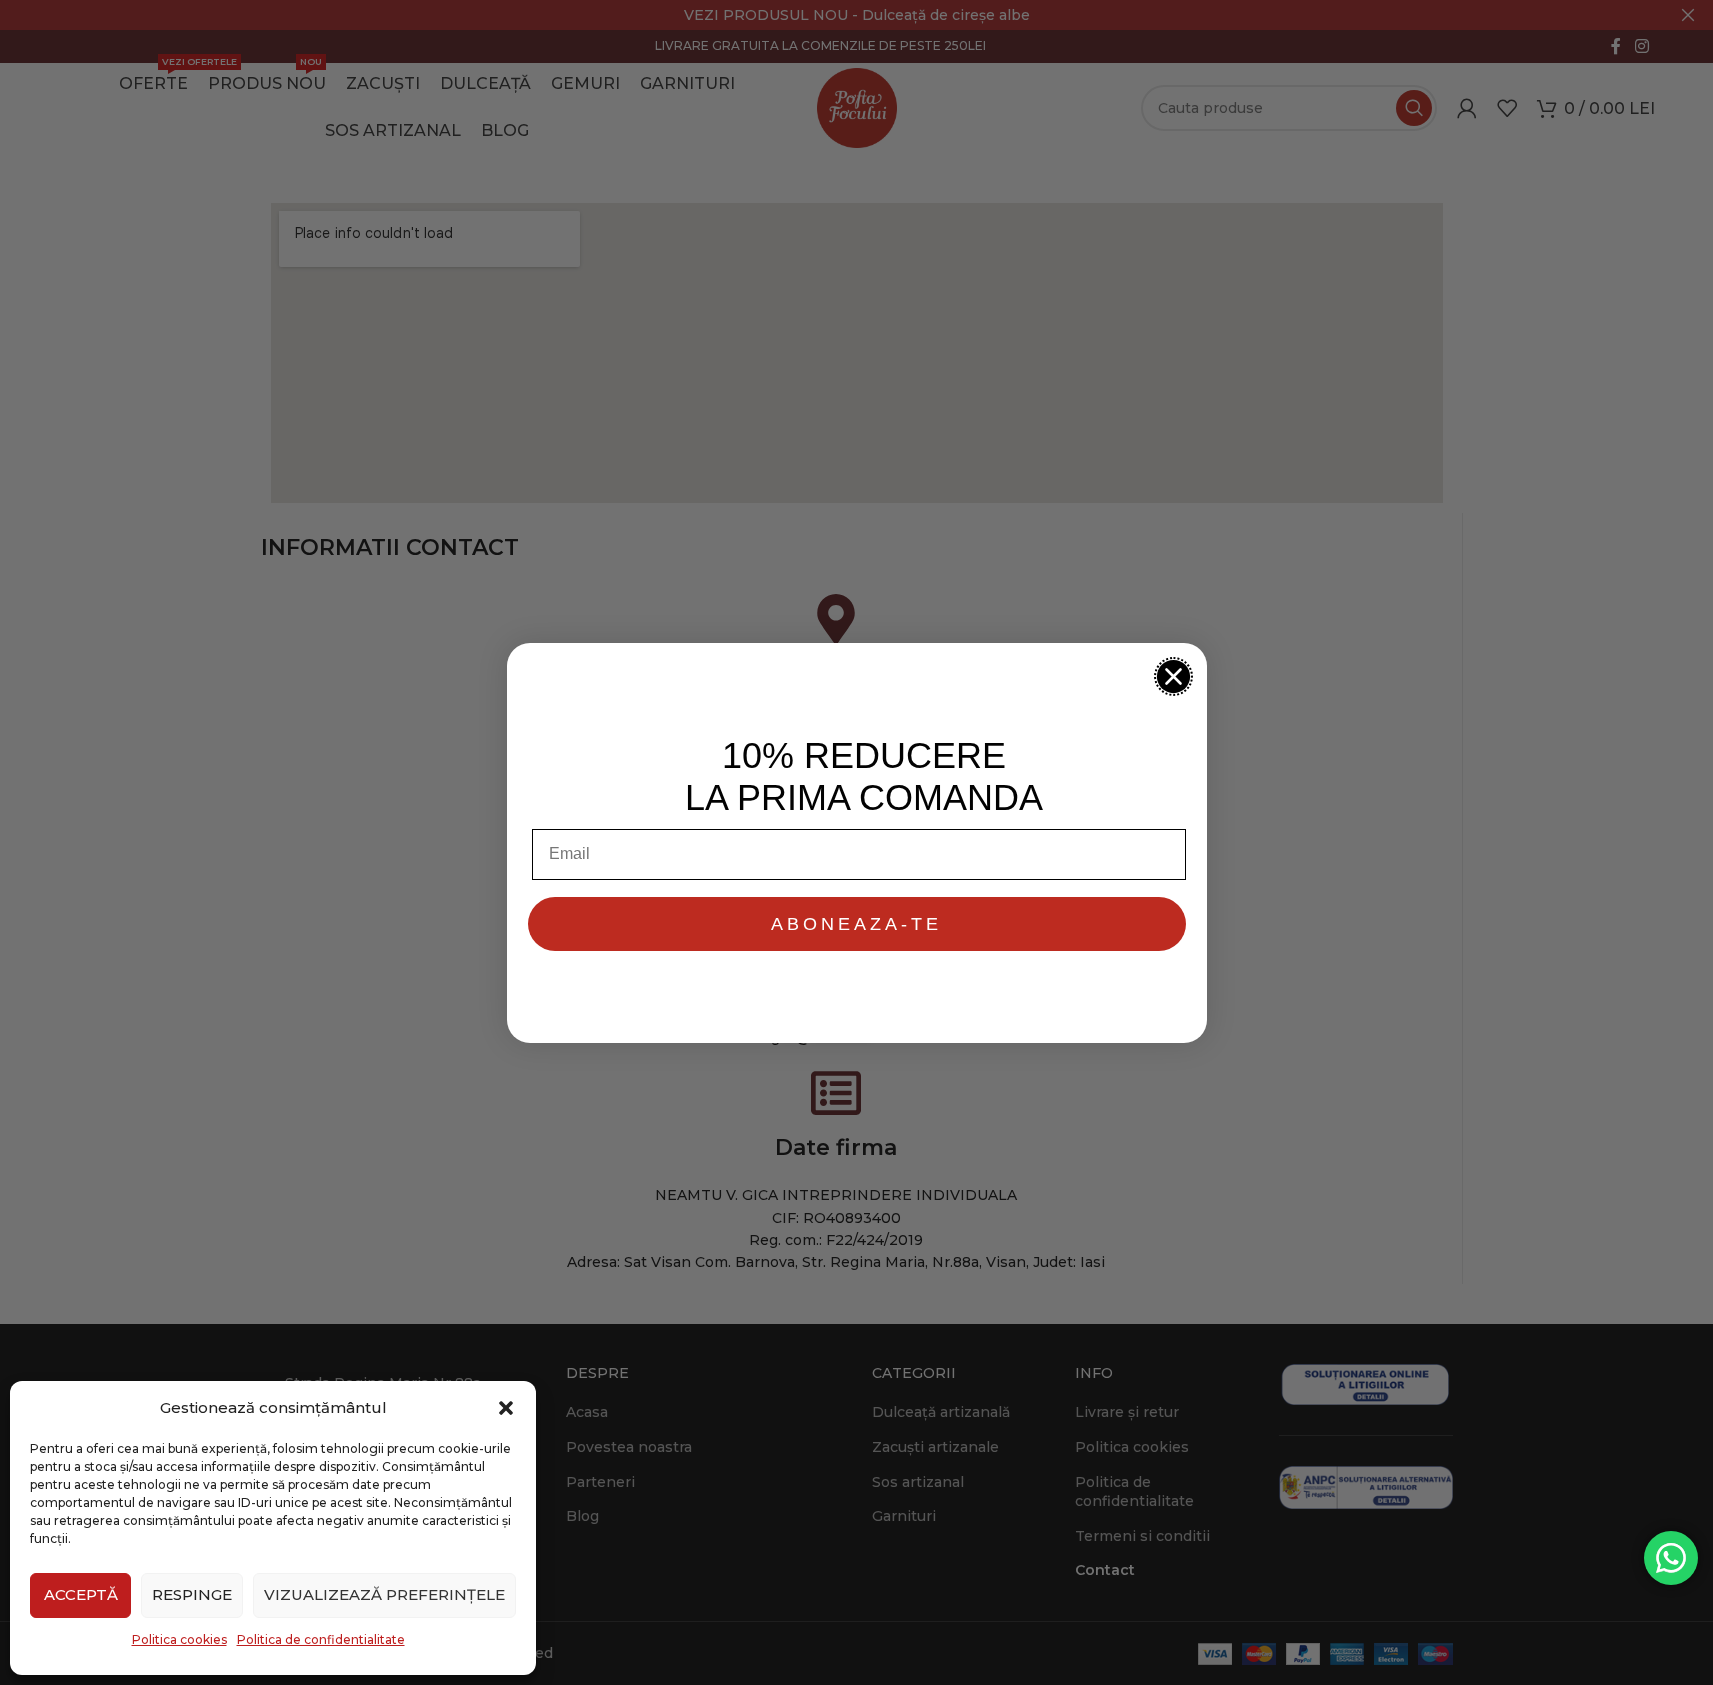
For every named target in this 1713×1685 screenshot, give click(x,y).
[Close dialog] (1173, 676)
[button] (506, 1408)
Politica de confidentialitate (321, 1639)
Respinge (192, 1594)
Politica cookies (179, 1639)
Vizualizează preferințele (384, 1594)
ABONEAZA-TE (856, 924)
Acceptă (81, 1594)
